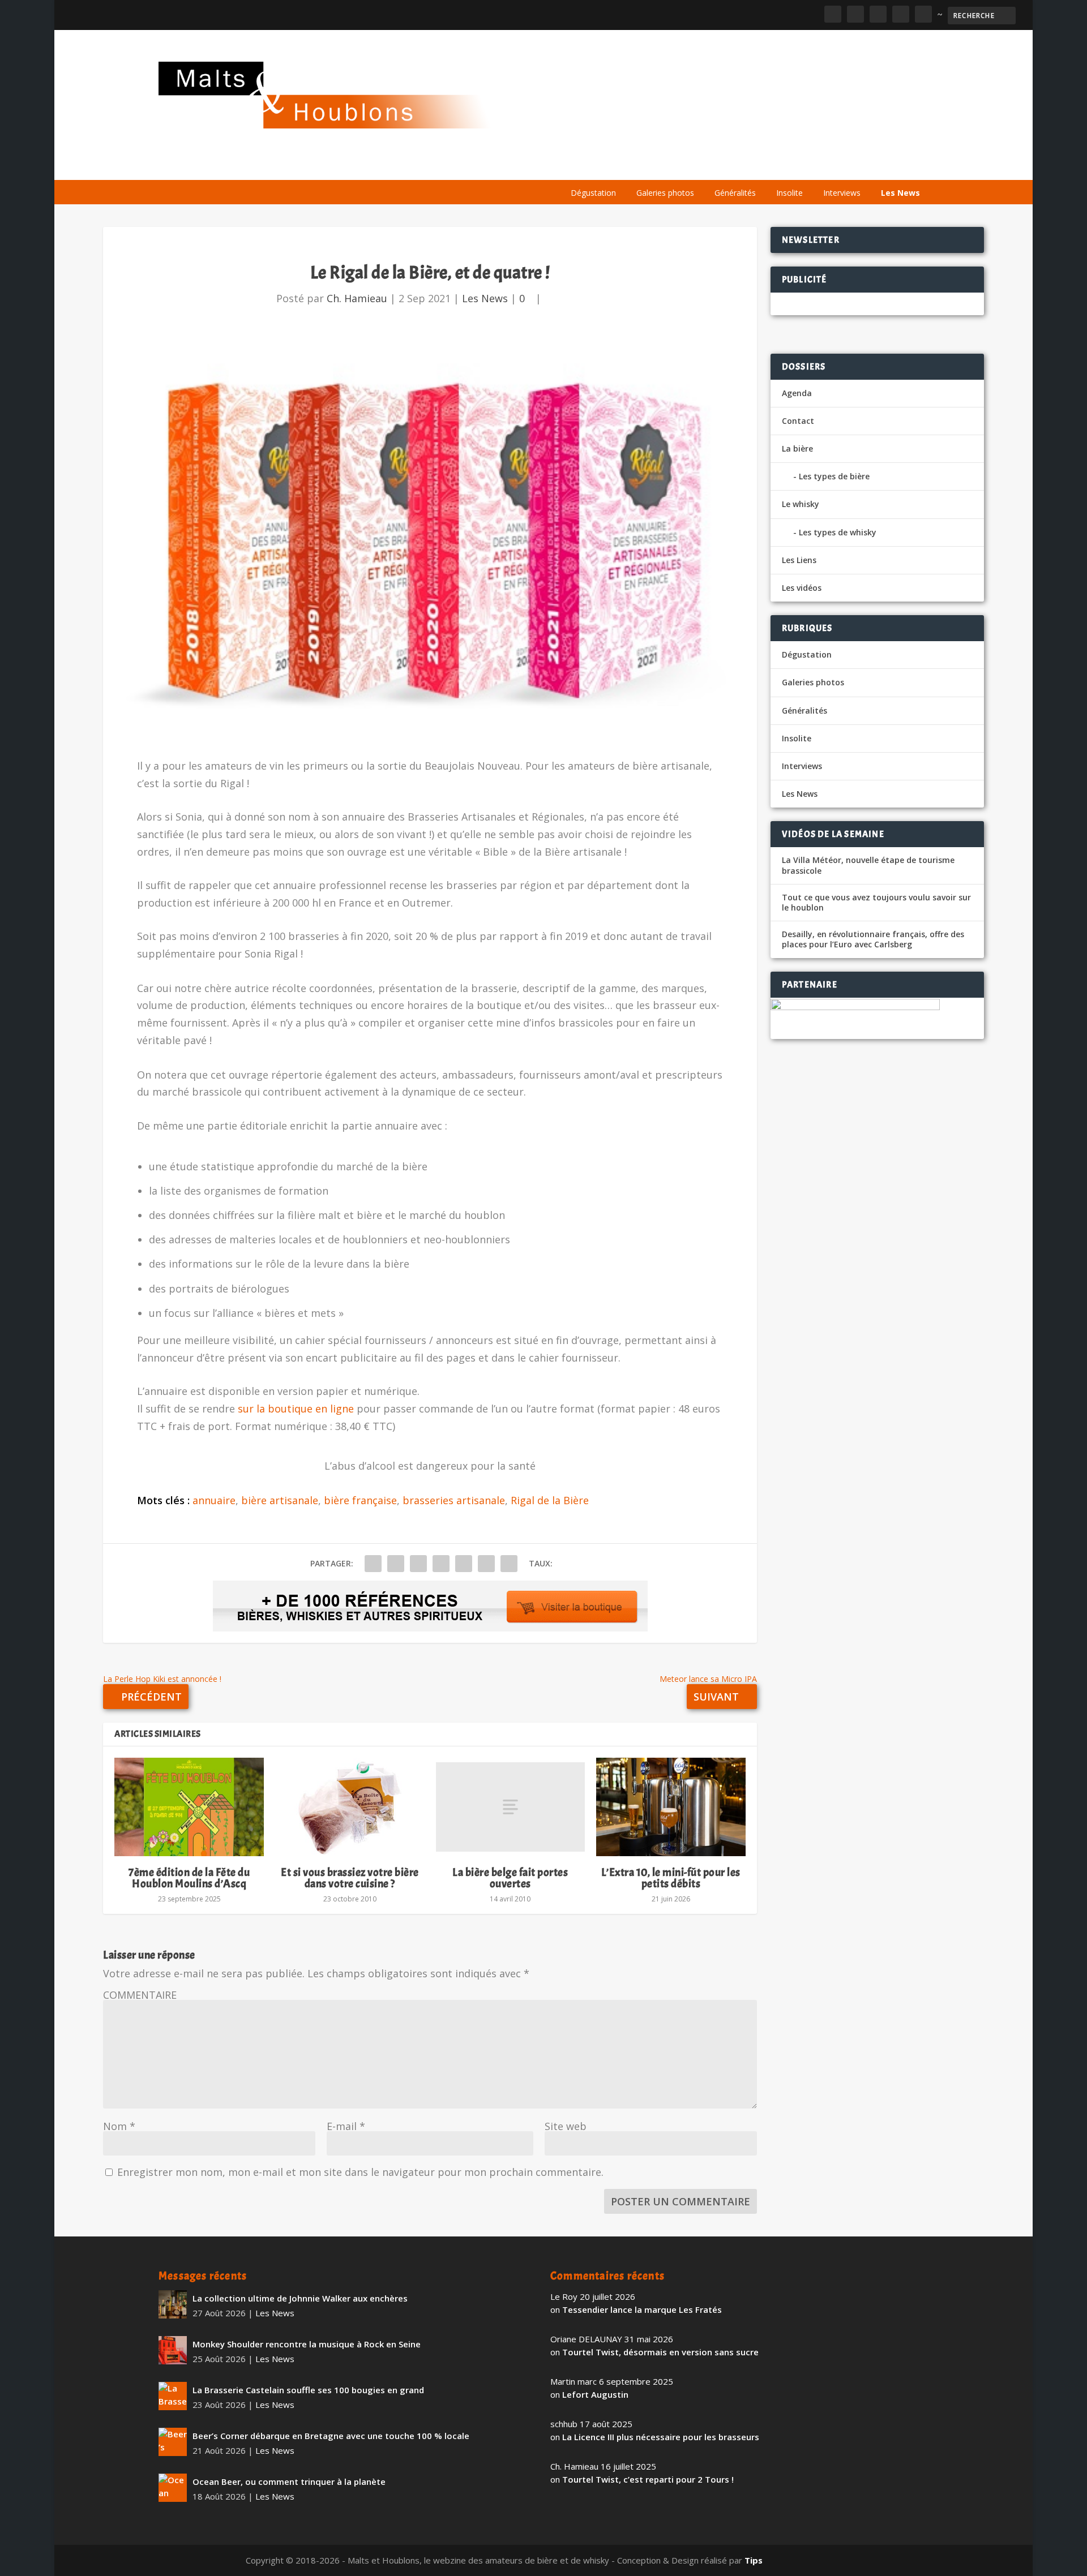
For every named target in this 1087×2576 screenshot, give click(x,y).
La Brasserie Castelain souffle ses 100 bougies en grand (308, 2390)
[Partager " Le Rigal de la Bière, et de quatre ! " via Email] (486, 1564)
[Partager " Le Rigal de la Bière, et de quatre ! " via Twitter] (396, 1564)
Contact (798, 421)
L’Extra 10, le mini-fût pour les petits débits (671, 1878)
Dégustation (593, 193)
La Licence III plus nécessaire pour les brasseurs (661, 2437)
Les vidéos (822, 166)
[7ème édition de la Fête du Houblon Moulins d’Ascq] (189, 1807)
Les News (900, 193)
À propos (584, 166)
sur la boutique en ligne (296, 1409)
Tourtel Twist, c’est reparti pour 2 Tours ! (648, 2479)
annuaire (214, 1500)
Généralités (735, 193)
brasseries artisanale (454, 1500)
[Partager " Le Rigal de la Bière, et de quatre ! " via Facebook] (373, 1564)
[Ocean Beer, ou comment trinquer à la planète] (173, 2488)
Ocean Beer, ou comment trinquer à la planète (289, 2481)
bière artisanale (280, 1500)
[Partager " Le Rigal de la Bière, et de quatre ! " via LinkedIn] (464, 1564)
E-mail (346, 2126)
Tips (754, 2560)
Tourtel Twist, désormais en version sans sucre (660, 2352)
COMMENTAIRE (140, 1995)
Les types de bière (834, 476)
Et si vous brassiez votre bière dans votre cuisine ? (350, 1878)
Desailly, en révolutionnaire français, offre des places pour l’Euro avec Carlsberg (873, 939)
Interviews (842, 193)
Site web (566, 2126)
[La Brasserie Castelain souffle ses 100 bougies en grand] (173, 2396)
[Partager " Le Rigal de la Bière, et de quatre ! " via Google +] (418, 1564)
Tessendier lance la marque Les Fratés (642, 2309)
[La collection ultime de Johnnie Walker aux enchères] (173, 2304)
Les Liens (879, 166)
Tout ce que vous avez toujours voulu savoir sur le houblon (876, 903)
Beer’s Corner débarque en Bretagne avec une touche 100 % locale (331, 2436)
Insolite (789, 193)
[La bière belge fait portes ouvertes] (511, 1807)
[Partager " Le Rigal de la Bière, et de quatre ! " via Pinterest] (441, 1564)
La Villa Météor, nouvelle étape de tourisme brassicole (868, 865)
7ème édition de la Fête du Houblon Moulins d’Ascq (189, 1878)
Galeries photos (665, 193)
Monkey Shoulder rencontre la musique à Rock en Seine (307, 2344)
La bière (638, 166)
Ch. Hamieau (357, 298)
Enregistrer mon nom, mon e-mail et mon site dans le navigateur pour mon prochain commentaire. (360, 2172)
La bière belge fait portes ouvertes (510, 1878)
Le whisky (702, 166)
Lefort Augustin (595, 2394)
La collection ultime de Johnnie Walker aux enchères (300, 2298)
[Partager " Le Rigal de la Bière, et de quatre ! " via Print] (509, 1564)
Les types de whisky (838, 532)
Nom (119, 2126)
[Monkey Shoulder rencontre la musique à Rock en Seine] (173, 2350)
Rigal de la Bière (550, 1500)
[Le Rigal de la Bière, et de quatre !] (430, 539)
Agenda (766, 166)
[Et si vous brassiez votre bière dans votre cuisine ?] (350, 1807)
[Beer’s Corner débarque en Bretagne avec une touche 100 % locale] (173, 2442)
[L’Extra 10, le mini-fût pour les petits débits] (671, 1807)
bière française (360, 1500)
